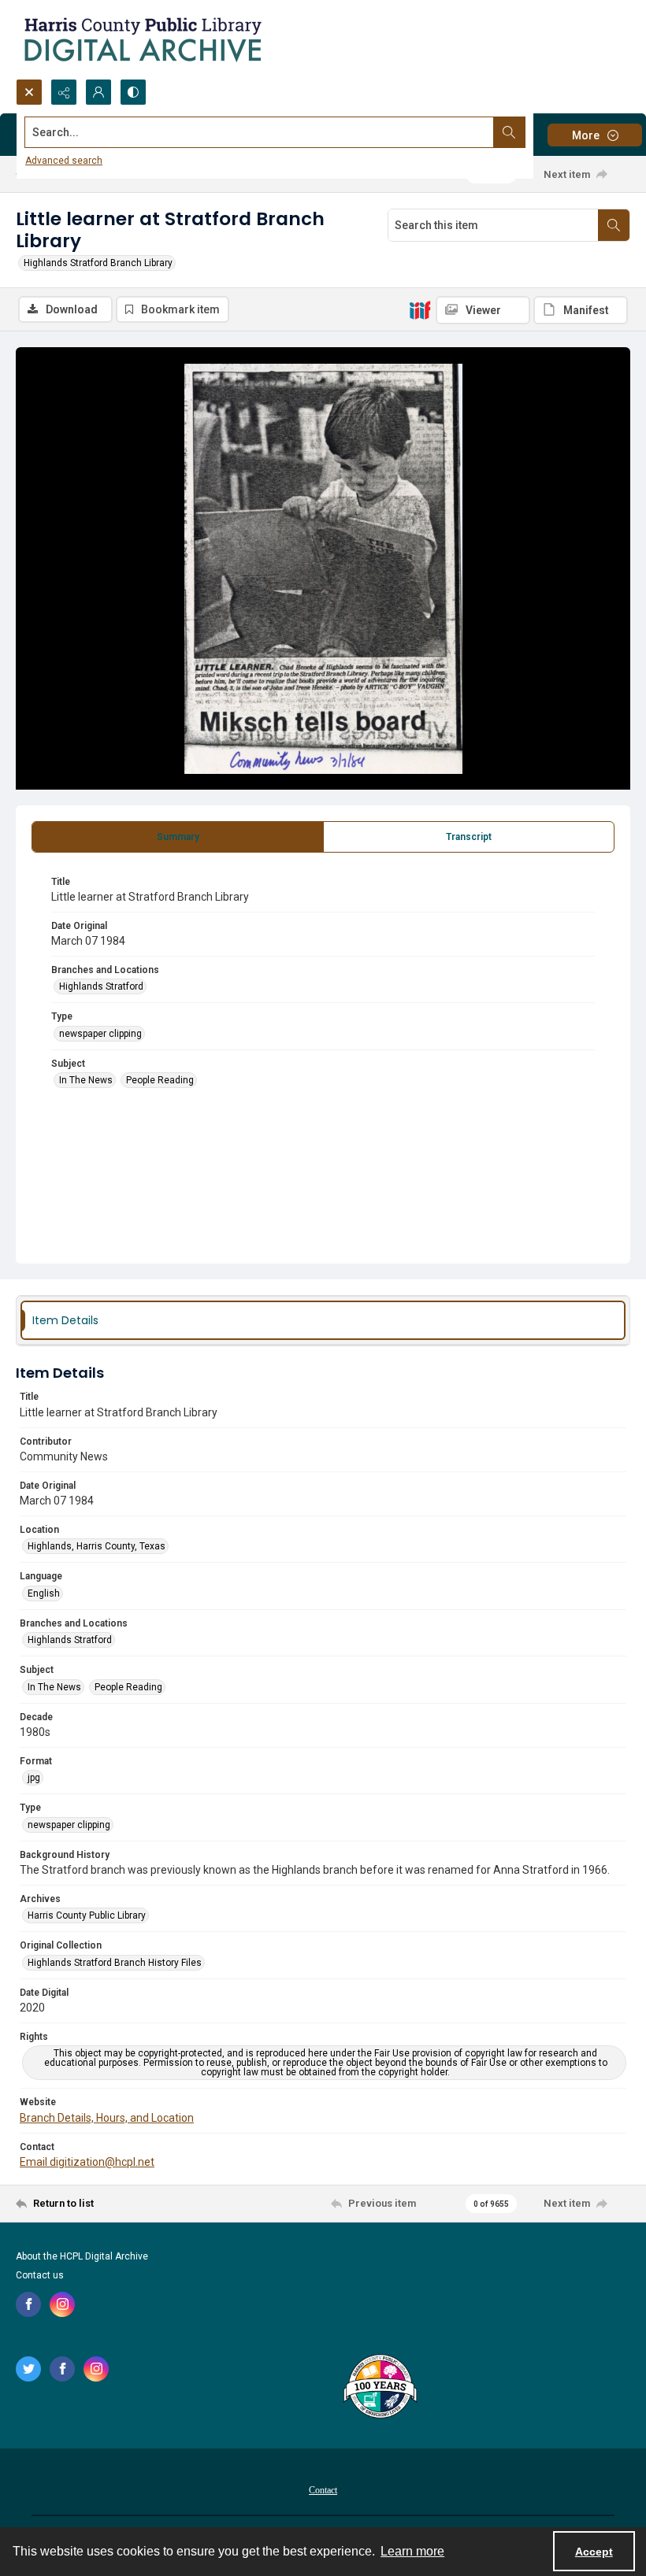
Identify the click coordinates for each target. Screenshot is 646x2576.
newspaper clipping (100, 1034)
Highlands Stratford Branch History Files (115, 1963)
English (44, 1593)
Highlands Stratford (101, 986)
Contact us (40, 2275)
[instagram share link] (62, 2304)
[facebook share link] (28, 2304)
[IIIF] (420, 309)
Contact (323, 2490)
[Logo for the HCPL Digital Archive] (142, 39)
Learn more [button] (412, 2551)
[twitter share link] (28, 2369)
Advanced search (64, 161)
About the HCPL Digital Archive (82, 2256)
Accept (594, 2552)
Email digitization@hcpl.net (87, 2162)
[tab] (178, 837)
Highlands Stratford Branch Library (98, 263)
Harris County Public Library (87, 1915)
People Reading (160, 1080)
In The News (86, 1080)
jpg (34, 1778)
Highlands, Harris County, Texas (97, 1546)
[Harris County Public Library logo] (379, 2388)
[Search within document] (614, 225)
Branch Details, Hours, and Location (107, 2118)
